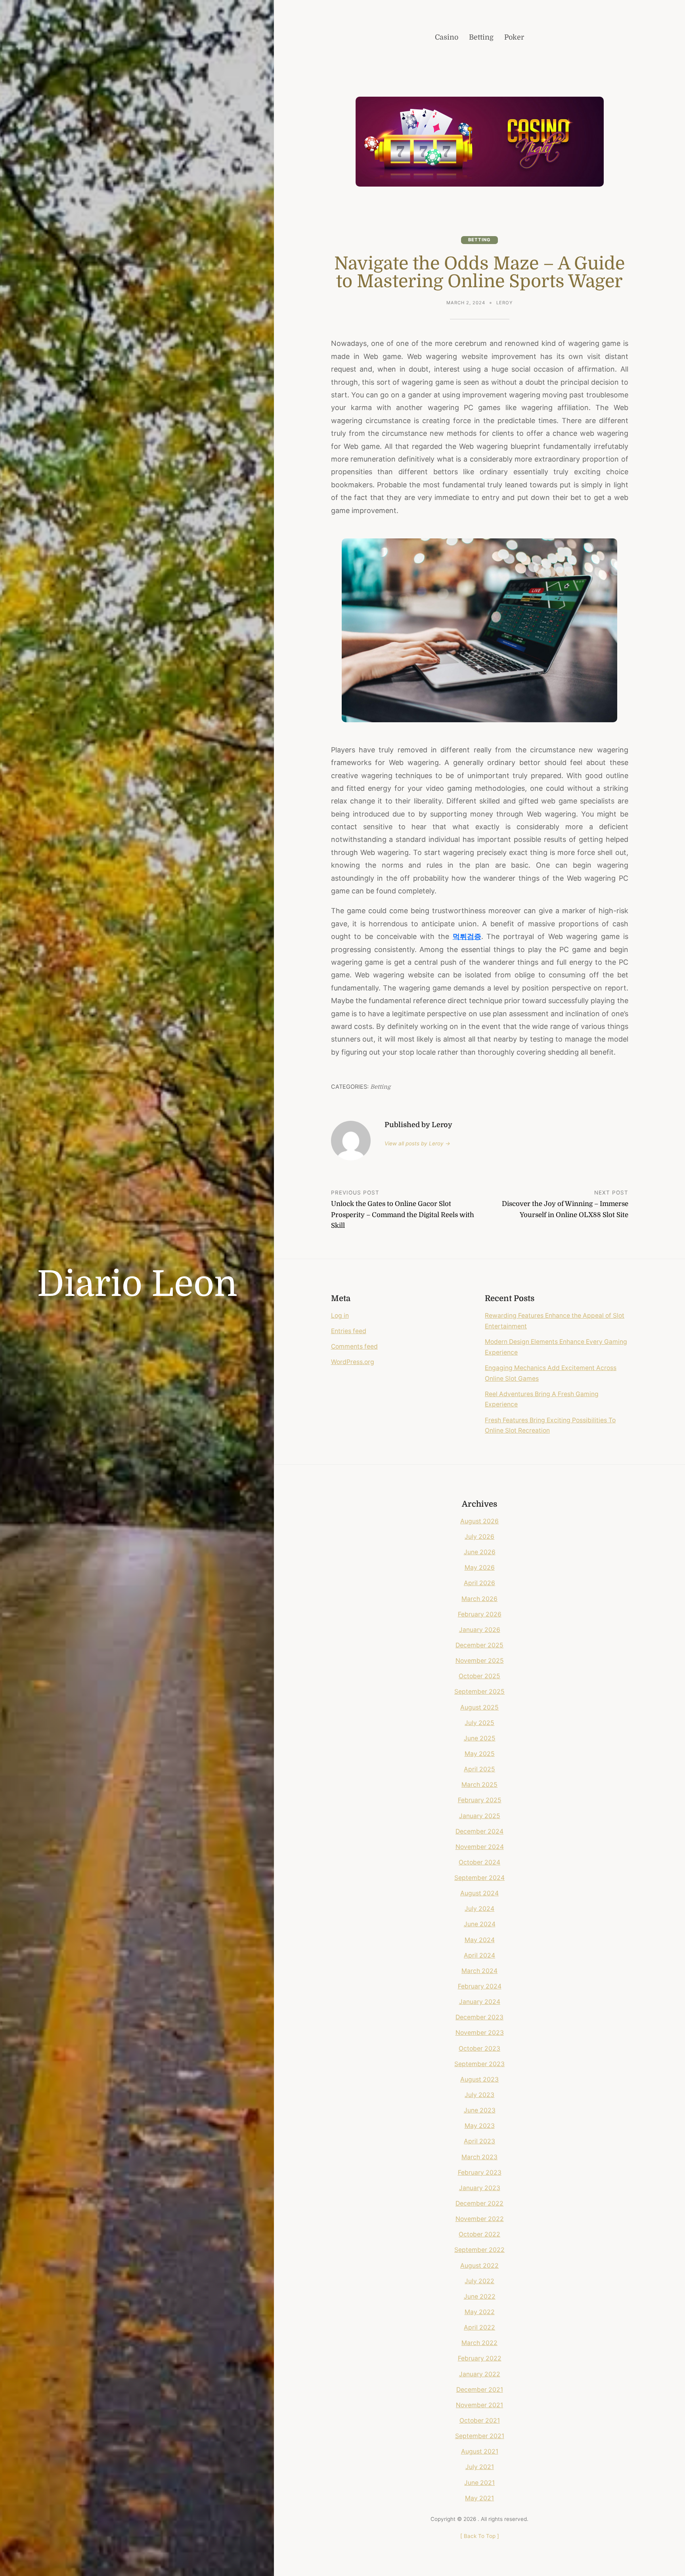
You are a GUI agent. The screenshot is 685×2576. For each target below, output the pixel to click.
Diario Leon (137, 1284)
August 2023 (479, 2079)
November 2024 (480, 1847)
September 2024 (479, 1878)
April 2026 (479, 1583)
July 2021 (480, 2467)
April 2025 (479, 1769)
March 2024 (479, 1971)
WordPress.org (353, 1362)
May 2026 (480, 1568)
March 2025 (479, 1785)
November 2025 (480, 1661)
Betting (479, 240)
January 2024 (480, 2002)
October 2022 (479, 2234)
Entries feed (349, 1331)
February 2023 (480, 2172)
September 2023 (479, 2064)
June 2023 (480, 2110)
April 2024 (479, 1955)
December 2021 (480, 2390)
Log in (340, 1316)
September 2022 (479, 2250)
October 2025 (479, 1676)
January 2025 (480, 1816)
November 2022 (480, 2219)
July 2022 (479, 2281)
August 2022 (479, 2266)
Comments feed (354, 1346)
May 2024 (480, 1940)
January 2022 (480, 2374)
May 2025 (480, 1754)
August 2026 (479, 1521)
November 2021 (479, 2405)
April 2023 (479, 2141)
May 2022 (480, 2312)
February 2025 (480, 1800)
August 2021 (480, 2451)
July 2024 (479, 1909)
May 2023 (480, 2126)
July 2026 (479, 1537)
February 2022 (480, 2358)
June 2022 (480, 2296)
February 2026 (480, 1614)
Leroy (504, 303)
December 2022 (479, 2203)
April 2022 (479, 2327)
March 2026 (479, 1599)
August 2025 (479, 1707)
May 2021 (479, 2498)
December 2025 (479, 1645)
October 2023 (479, 2048)
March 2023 (479, 2157)
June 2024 (480, 1924)
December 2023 (479, 2017)
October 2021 (480, 2420)
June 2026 (480, 1552)
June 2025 (480, 1738)
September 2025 (479, 1692)
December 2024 (479, 1831)
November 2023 (480, 2033)
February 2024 (480, 1986)
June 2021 (479, 2483)
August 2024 (479, 1893)
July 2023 (479, 2095)
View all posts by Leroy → (417, 1143)
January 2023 (480, 2188)
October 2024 (479, 1862)
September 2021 (480, 2436)
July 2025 (479, 1723)
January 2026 (480, 1630)
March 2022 (479, 2343)
